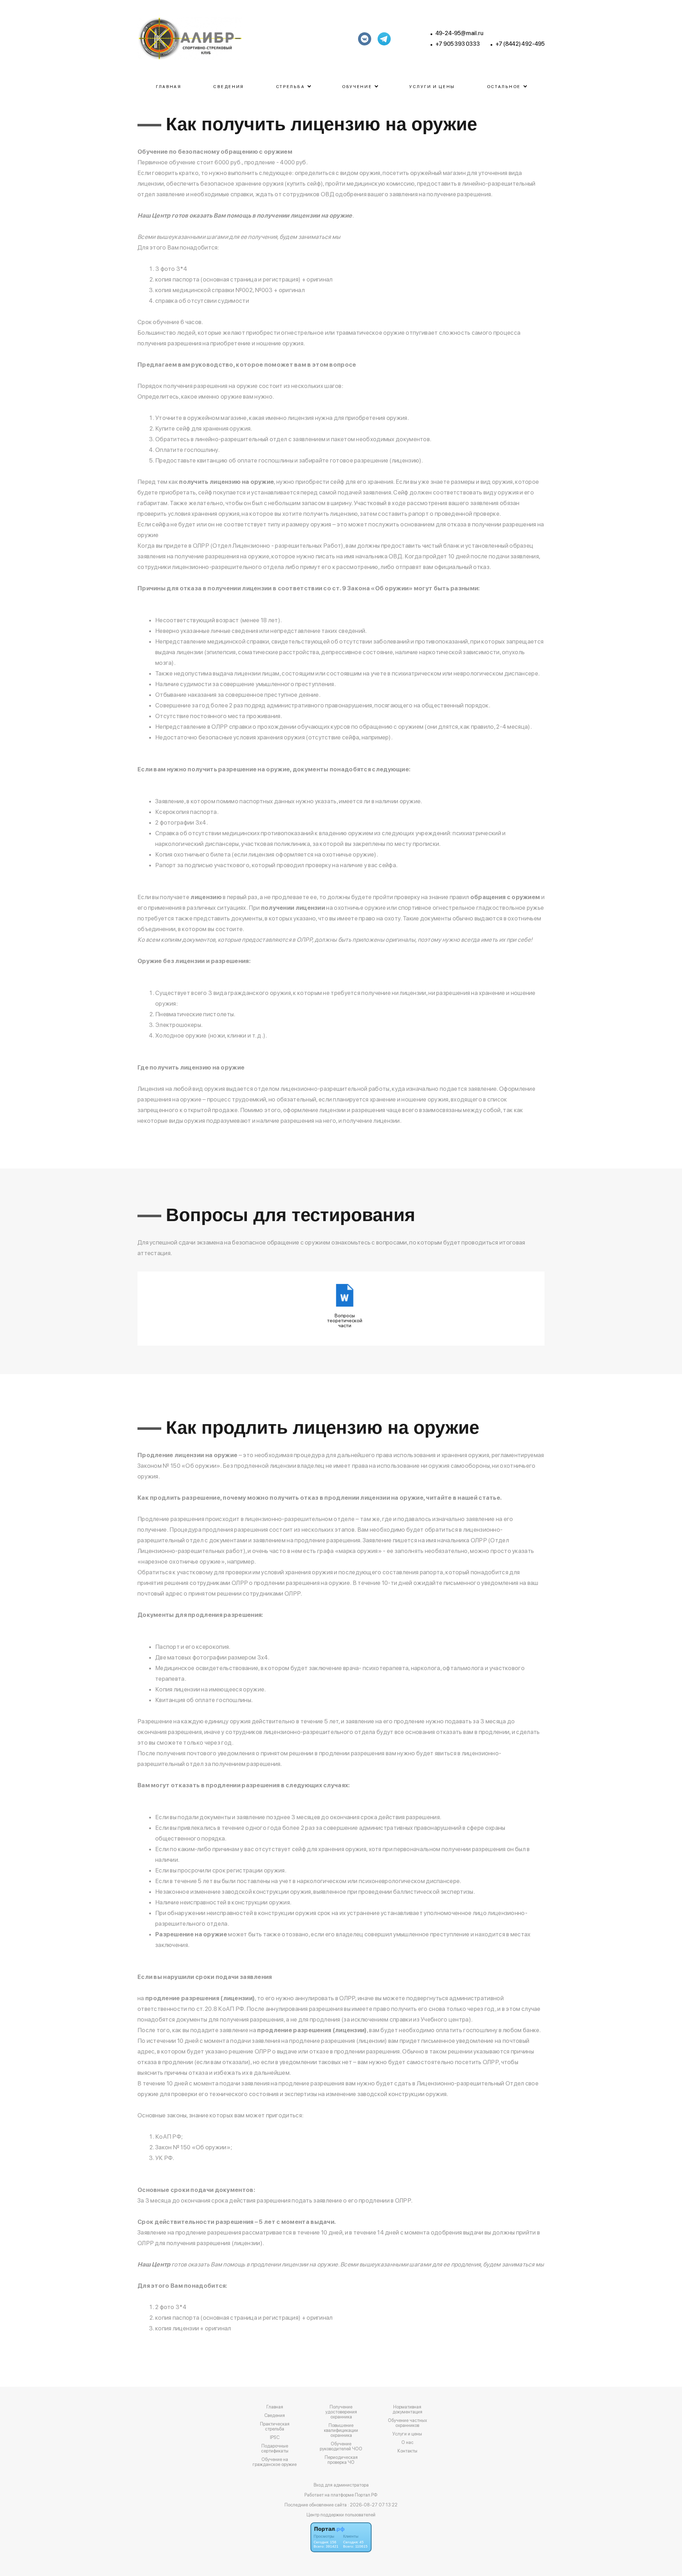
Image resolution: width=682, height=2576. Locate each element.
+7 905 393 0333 (458, 44)
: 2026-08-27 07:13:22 (373, 2505)
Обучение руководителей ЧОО (341, 2446)
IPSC (275, 2438)
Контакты (407, 2451)
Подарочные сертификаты (275, 2449)
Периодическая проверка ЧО (341, 2460)
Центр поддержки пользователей (341, 2515)
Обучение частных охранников (407, 2423)
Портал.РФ (366, 2495)
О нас (407, 2443)
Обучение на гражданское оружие (275, 2462)
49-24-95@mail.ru (459, 33)
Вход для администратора (341, 2485)
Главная (169, 87)
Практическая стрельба (275, 2427)
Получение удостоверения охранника (341, 2412)
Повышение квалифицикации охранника (341, 2430)
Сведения (229, 87)
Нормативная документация (407, 2410)
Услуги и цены (432, 87)
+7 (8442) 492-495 (520, 44)
